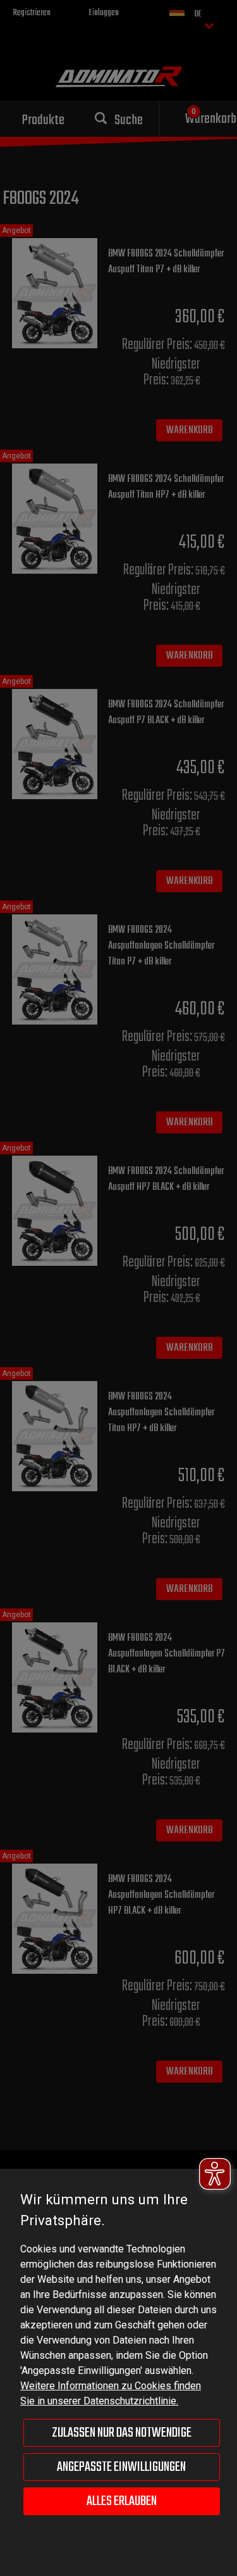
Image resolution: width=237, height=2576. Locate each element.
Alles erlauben (122, 2501)
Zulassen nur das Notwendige (122, 2433)
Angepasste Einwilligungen (121, 2467)
